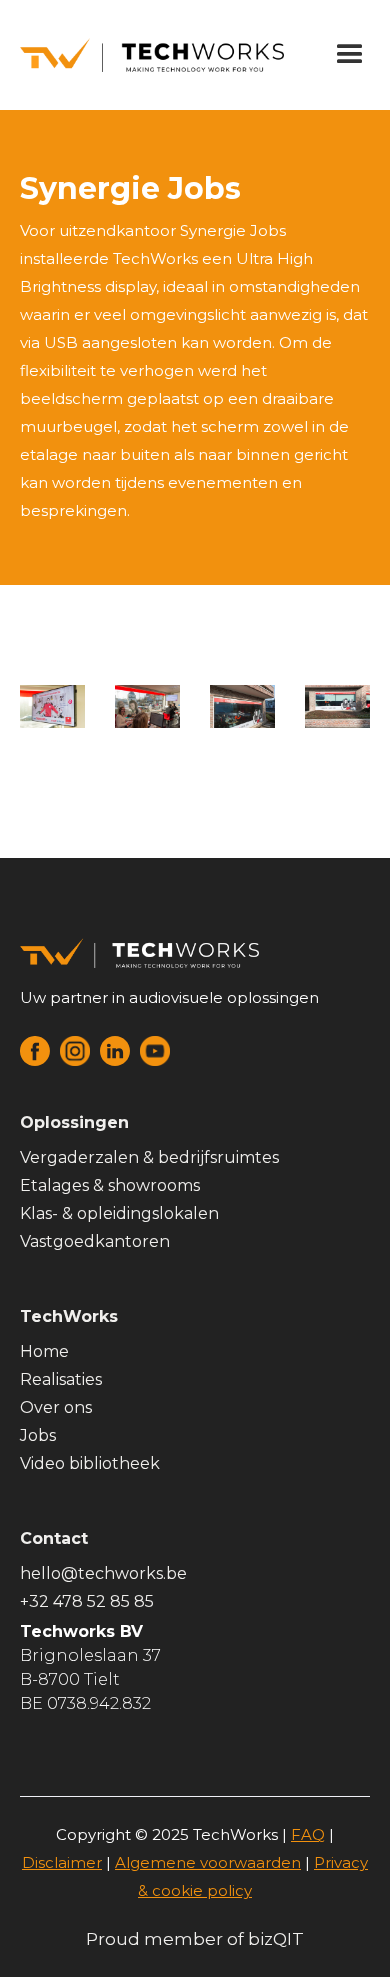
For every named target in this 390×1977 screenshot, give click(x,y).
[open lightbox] (52, 706)
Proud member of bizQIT (195, 1939)
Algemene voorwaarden (208, 1862)
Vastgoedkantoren (95, 1241)
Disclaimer (62, 1862)
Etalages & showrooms (110, 1185)
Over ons (56, 1407)
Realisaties (61, 1379)
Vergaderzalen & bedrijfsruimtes (149, 1157)
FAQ (308, 1834)
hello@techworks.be (103, 1573)
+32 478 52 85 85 (87, 1601)
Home (44, 1351)
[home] (147, 54)
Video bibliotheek (90, 1463)
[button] (350, 55)
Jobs (38, 1435)
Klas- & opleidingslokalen (119, 1213)
